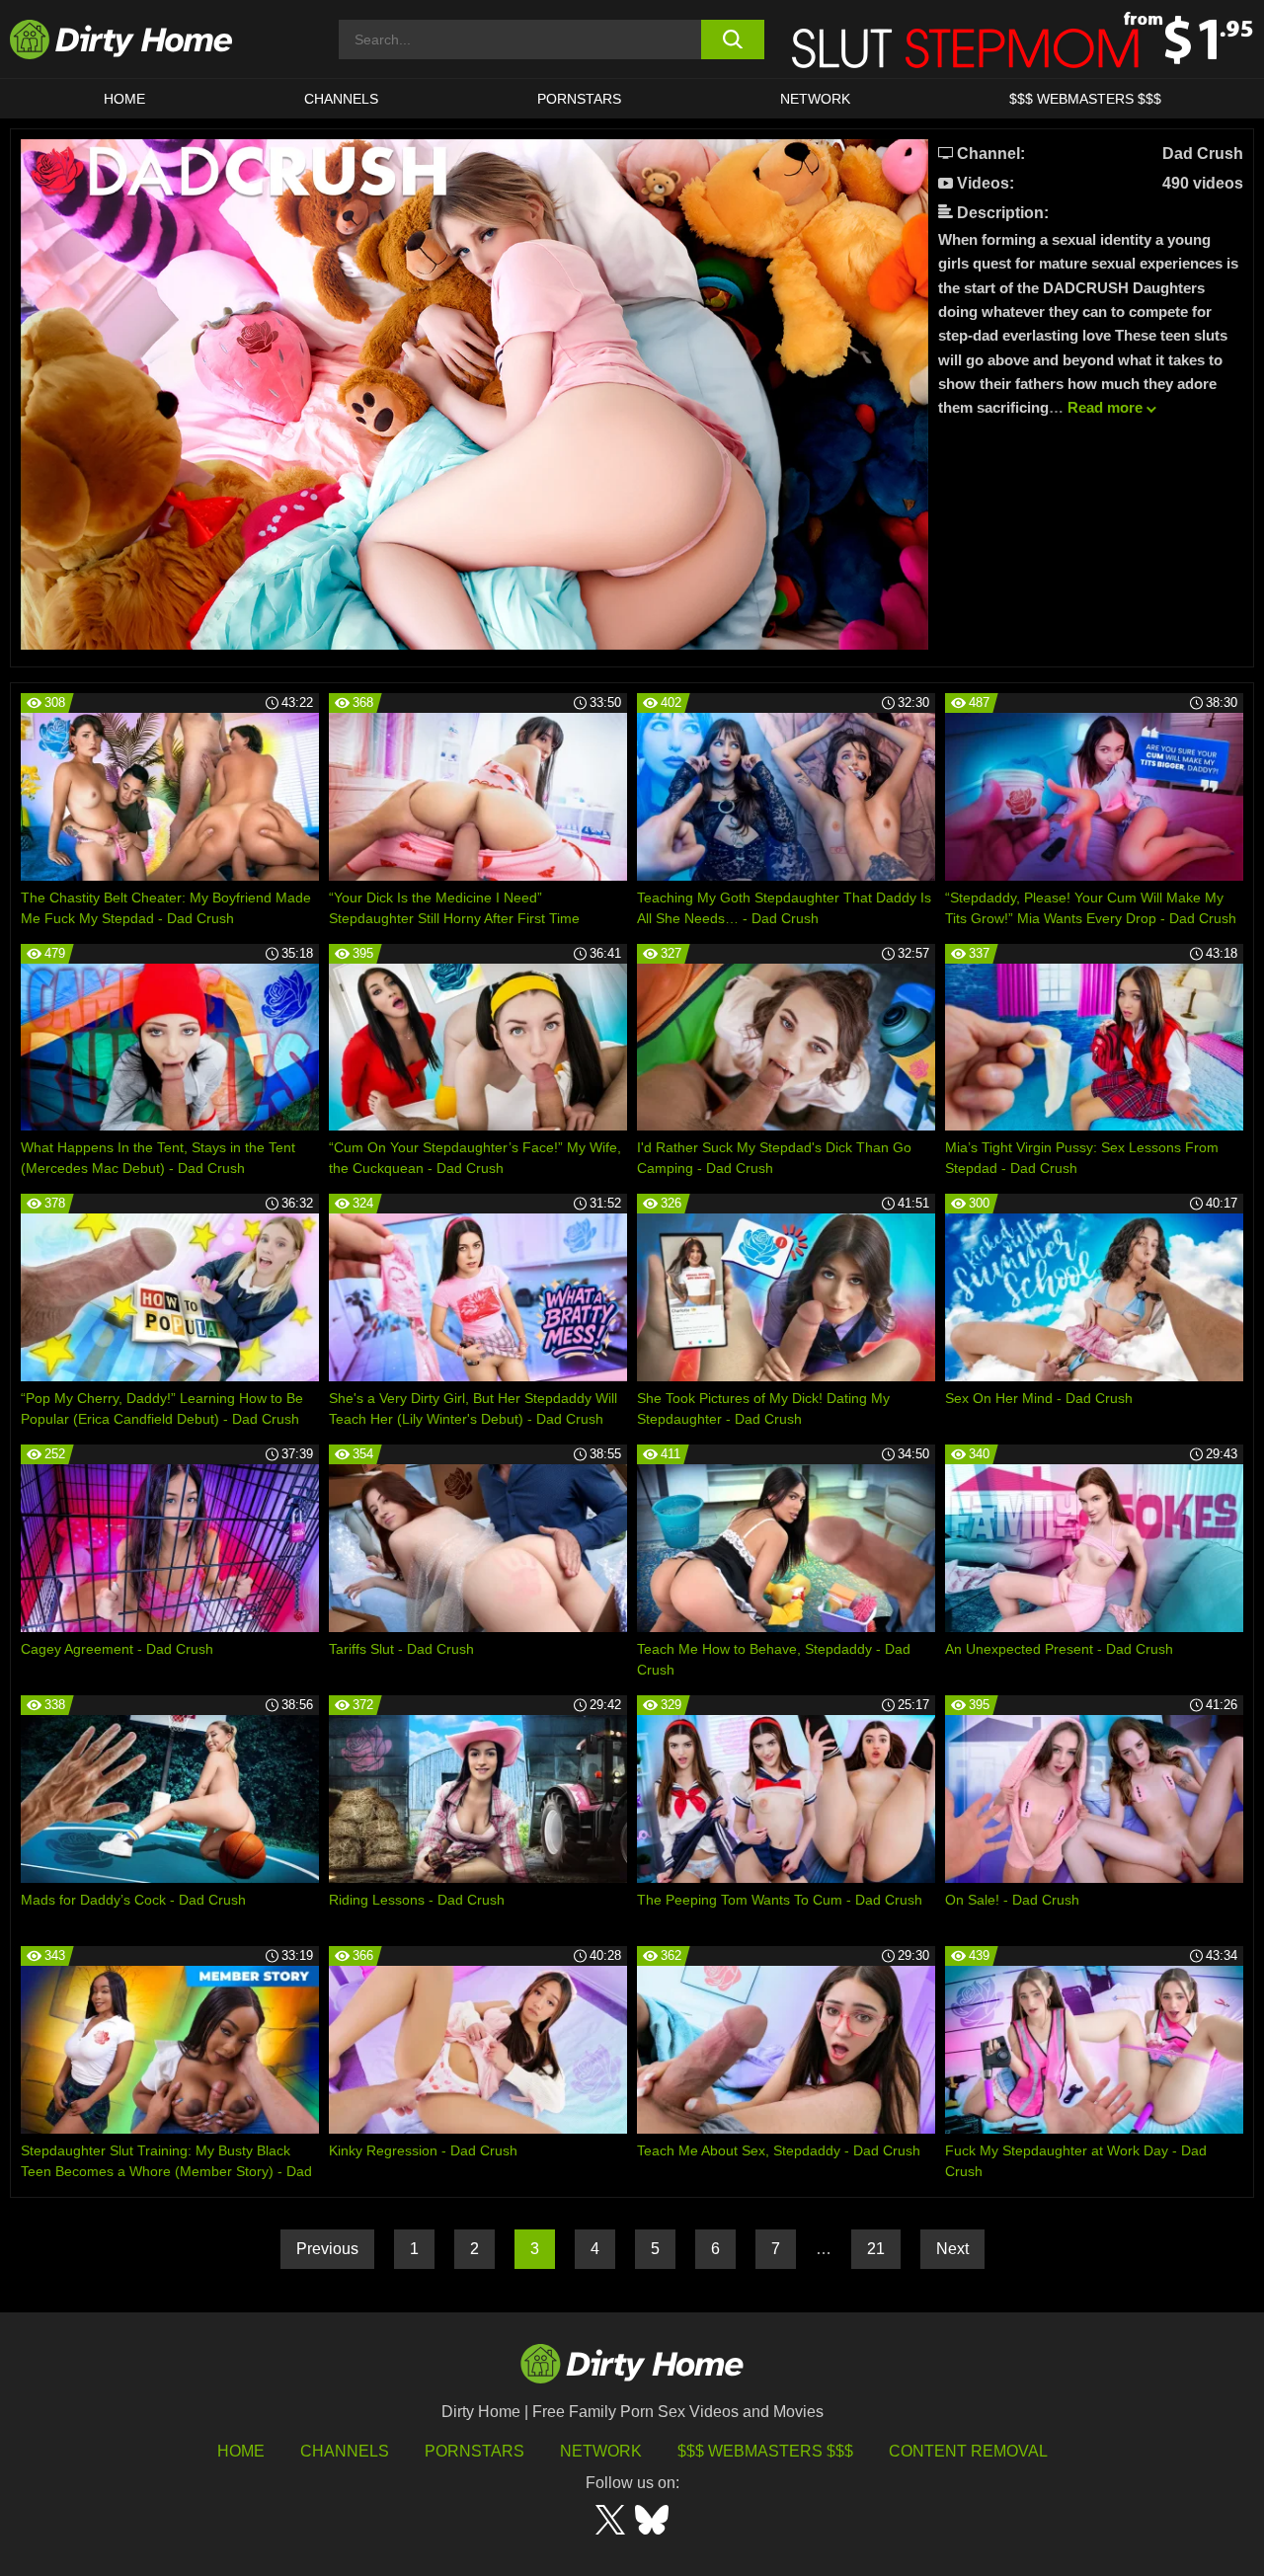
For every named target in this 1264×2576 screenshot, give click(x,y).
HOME (124, 99)
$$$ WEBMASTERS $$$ (1085, 99)
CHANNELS (341, 99)
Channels (345, 2451)
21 (876, 2249)
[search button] (733, 39)
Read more (1105, 407)
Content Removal (968, 2451)
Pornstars (579, 99)
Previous (327, 2249)
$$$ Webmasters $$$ (765, 2451)
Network (815, 99)
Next (952, 2249)
